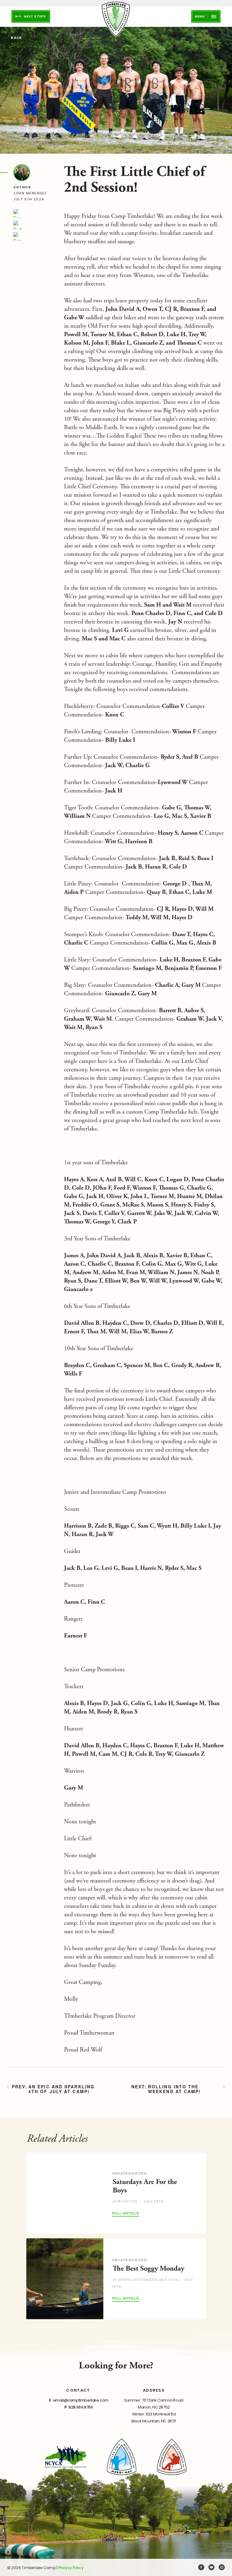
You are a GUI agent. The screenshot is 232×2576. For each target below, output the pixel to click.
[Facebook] (18, 213)
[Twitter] (18, 225)
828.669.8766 (81, 2407)
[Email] (18, 236)
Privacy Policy (71, 2568)
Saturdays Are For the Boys (145, 2186)
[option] (116, 2193)
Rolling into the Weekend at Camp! (175, 2089)
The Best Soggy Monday (148, 2268)
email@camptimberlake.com (81, 2400)
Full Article (126, 2213)
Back (16, 38)
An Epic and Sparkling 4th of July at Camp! (61, 2089)
